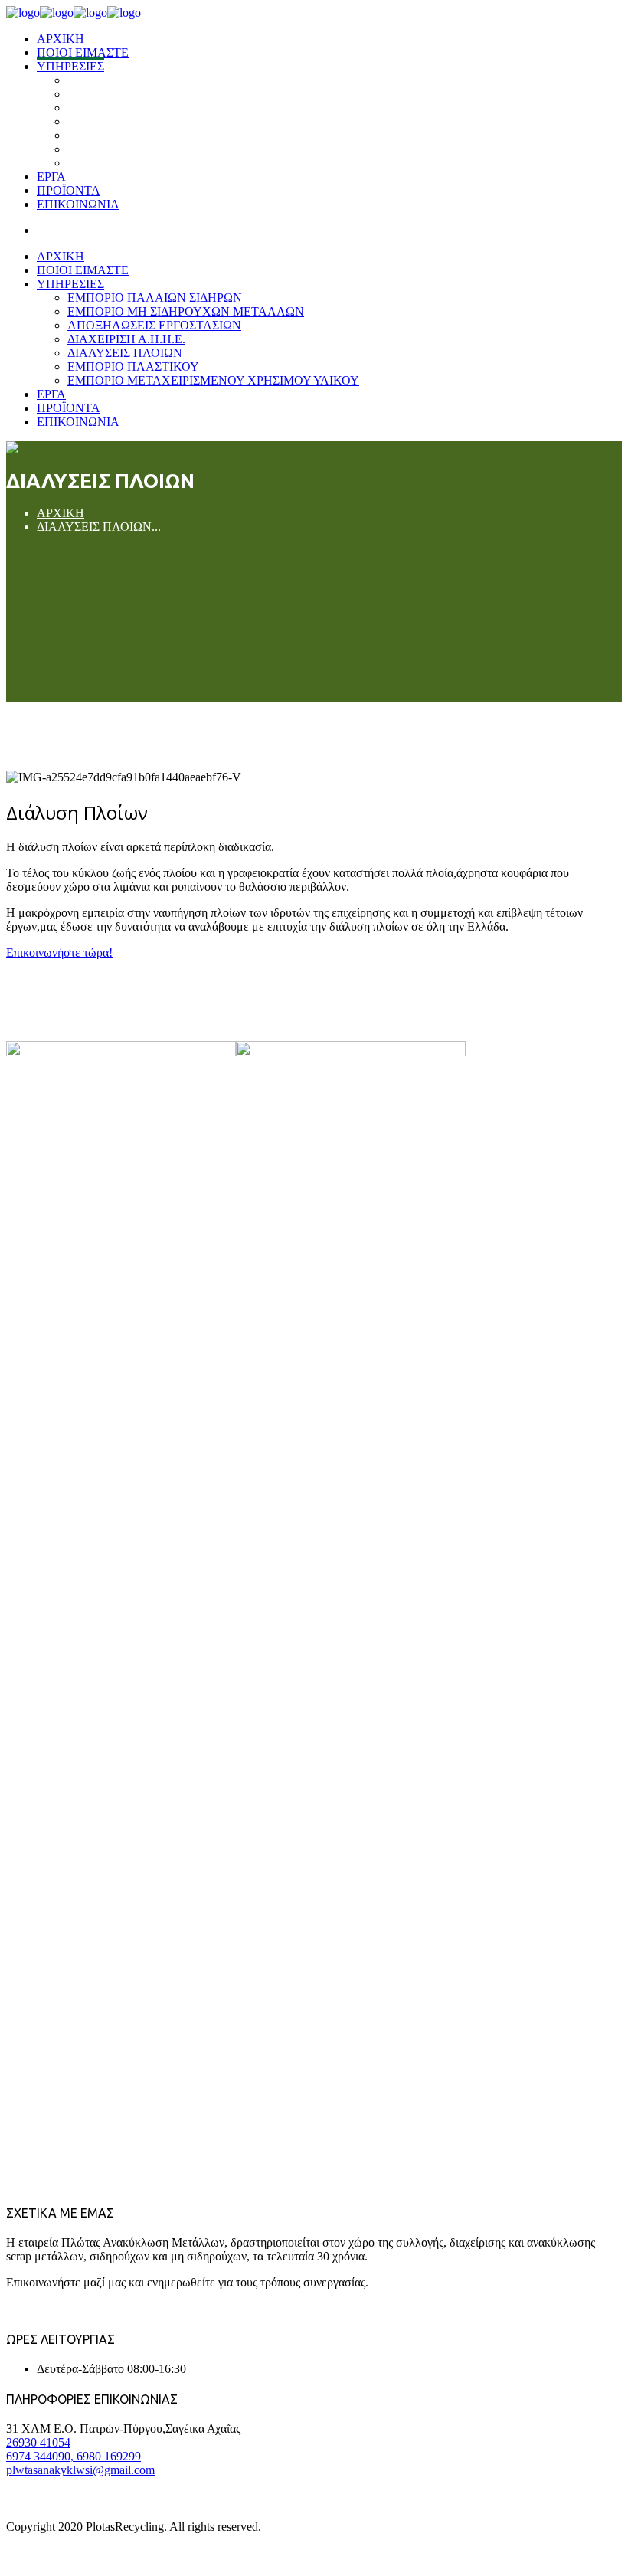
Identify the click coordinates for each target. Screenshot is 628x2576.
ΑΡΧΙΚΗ (61, 513)
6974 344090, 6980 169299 (74, 2456)
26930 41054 (38, 2442)
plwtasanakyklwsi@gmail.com (80, 2470)
